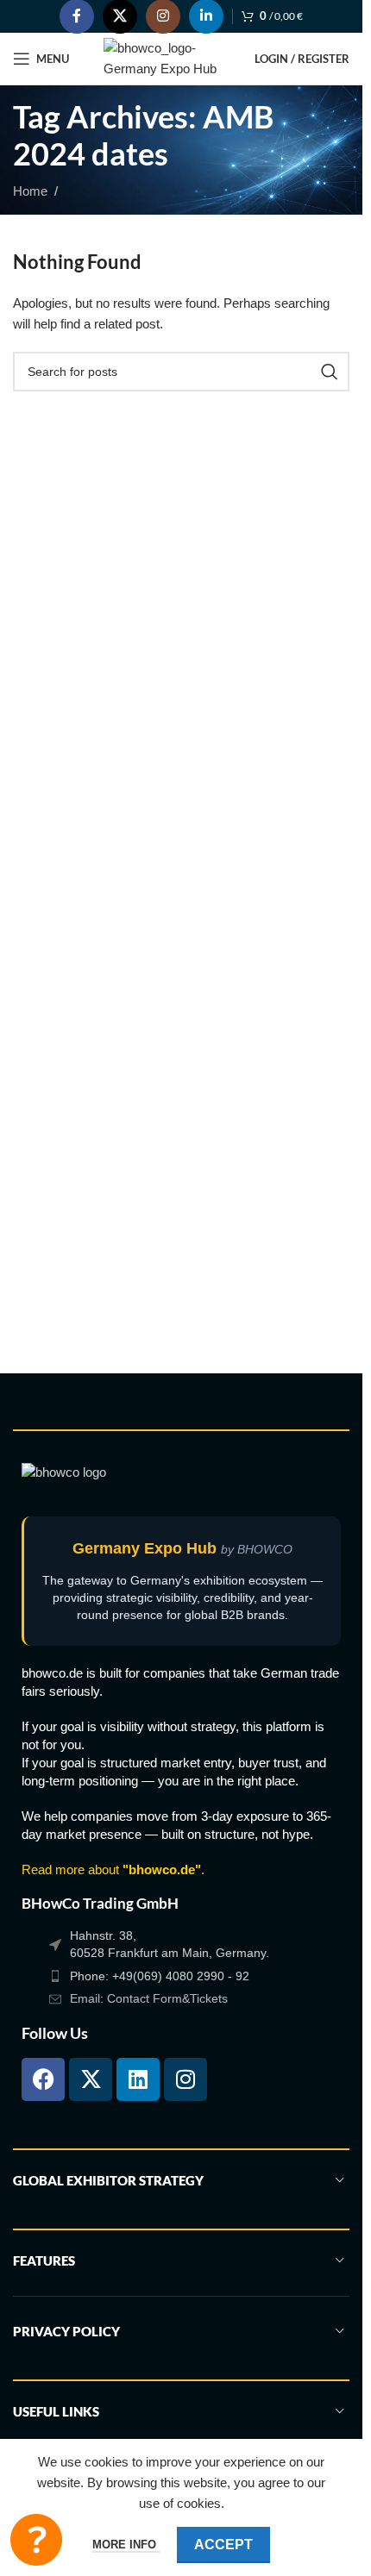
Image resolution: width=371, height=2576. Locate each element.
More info (126, 2545)
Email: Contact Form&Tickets (149, 1998)
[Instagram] (185, 2079)
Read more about (111, 1869)
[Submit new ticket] (36, 2540)
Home (30, 191)
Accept (223, 2545)
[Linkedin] (138, 2079)
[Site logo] (170, 57)
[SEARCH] (330, 372)
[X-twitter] (91, 2079)
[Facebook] (43, 2079)
